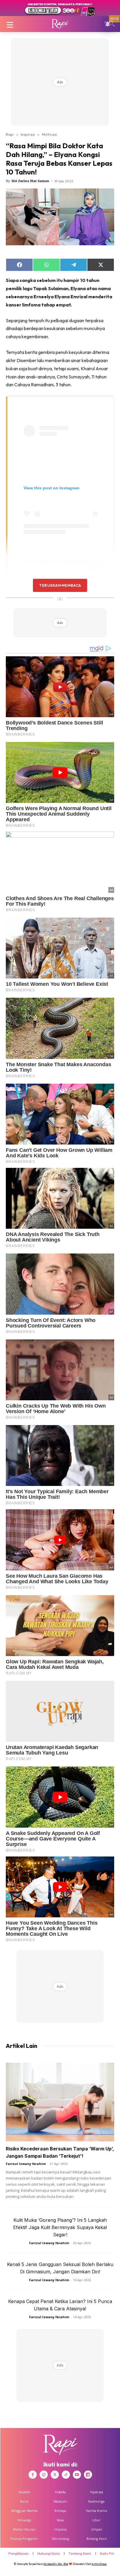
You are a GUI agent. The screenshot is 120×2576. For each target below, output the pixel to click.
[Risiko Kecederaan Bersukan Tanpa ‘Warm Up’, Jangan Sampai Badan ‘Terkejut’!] (60, 2102)
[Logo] (60, 24)
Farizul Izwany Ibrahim (26, 2164)
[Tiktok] (66, 2475)
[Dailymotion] (88, 2475)
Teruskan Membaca (60, 585)
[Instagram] (44, 2475)
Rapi (10, 134)
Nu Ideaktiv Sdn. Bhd (56, 2564)
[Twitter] (55, 2475)
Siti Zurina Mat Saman (30, 181)
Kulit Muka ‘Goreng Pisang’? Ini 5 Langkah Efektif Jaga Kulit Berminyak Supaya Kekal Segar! (60, 2227)
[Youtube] (77, 2475)
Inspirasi (28, 134)
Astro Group (99, 2564)
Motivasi (49, 134)
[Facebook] (33, 2475)
